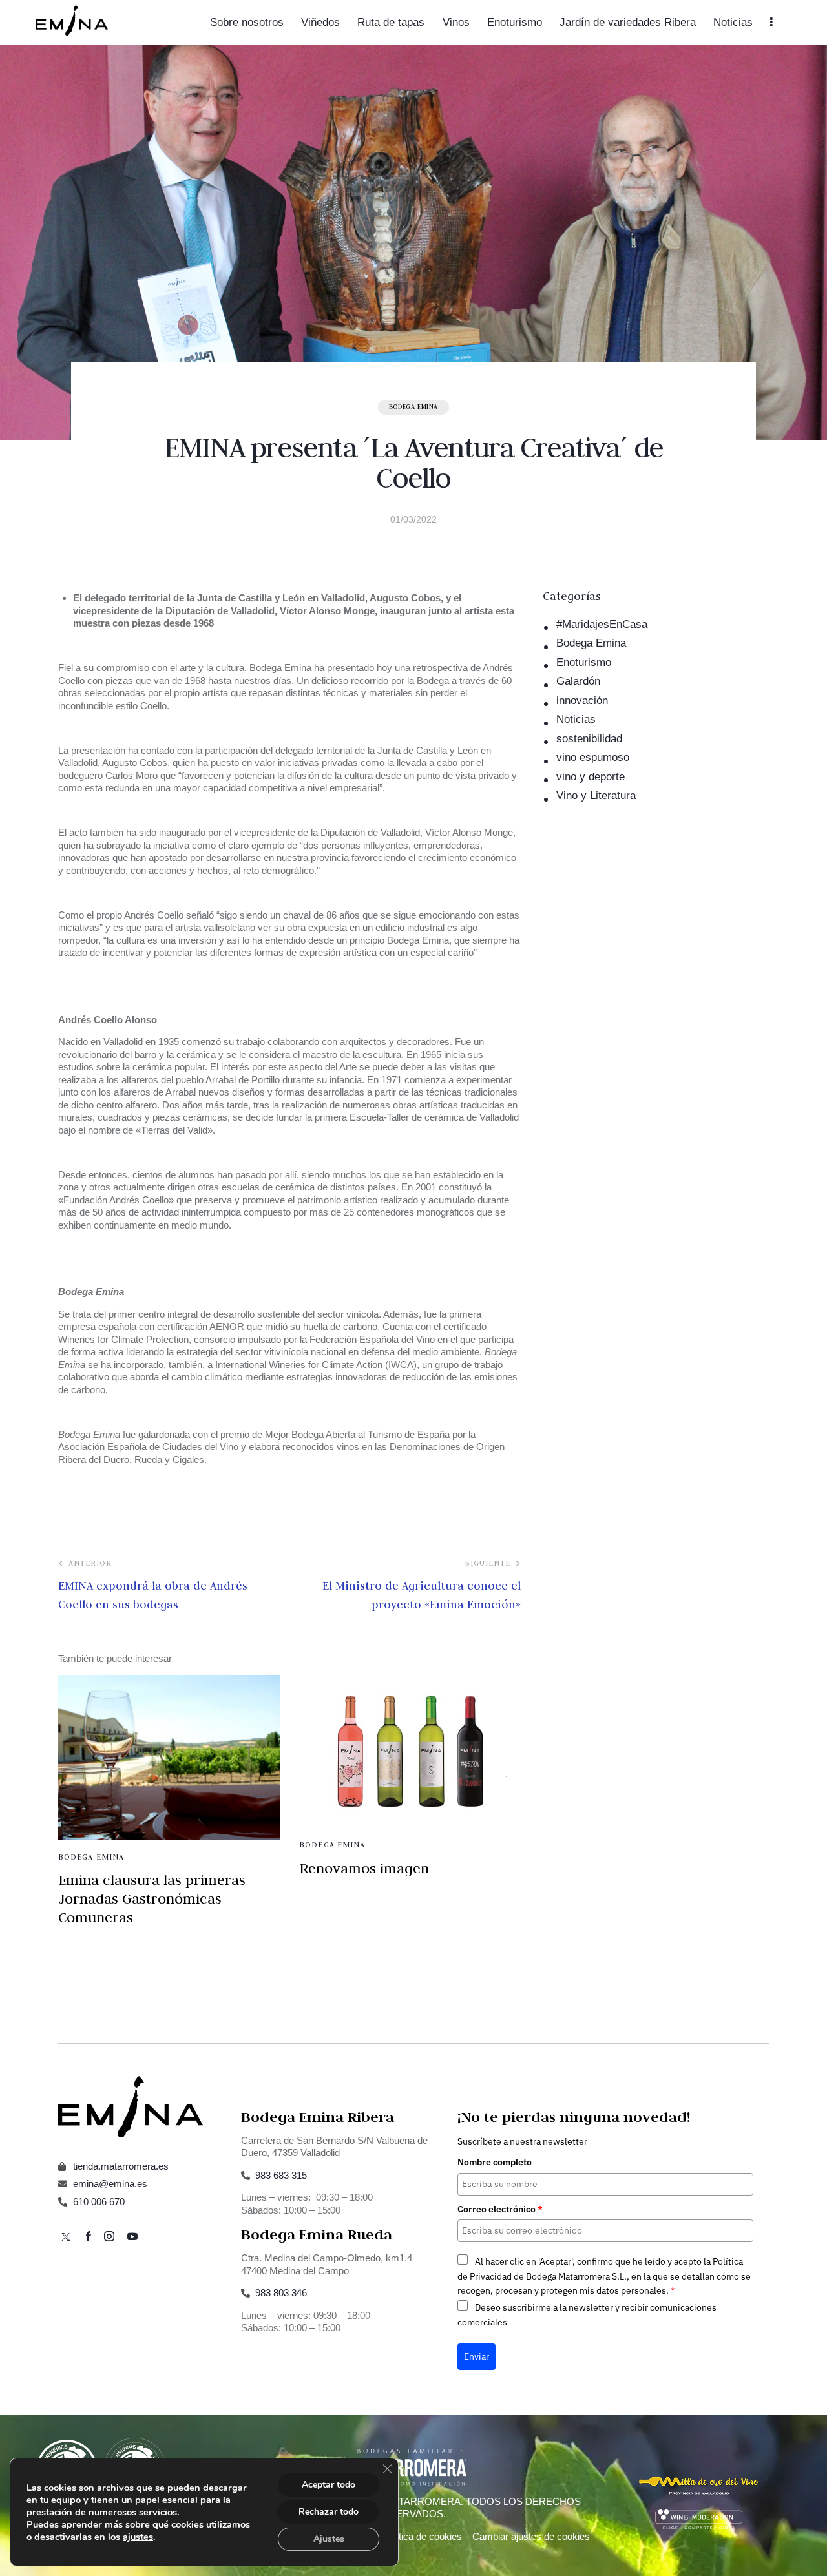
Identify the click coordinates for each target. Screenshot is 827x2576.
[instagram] (109, 2237)
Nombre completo (495, 2162)
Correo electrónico (500, 2209)
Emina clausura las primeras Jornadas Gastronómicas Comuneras (152, 1898)
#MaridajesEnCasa (602, 624)
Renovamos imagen (364, 1868)
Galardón (578, 681)
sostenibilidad (589, 739)
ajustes (138, 2537)
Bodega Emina (413, 407)
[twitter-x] (66, 2237)
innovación (582, 701)
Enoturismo (584, 662)
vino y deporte (591, 777)
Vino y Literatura (596, 795)
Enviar (476, 2356)
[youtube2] (132, 2237)
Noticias (576, 719)
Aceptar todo (329, 2485)
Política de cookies (422, 2536)
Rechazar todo (329, 2512)
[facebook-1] (89, 2237)
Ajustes (329, 2539)
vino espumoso (593, 757)
